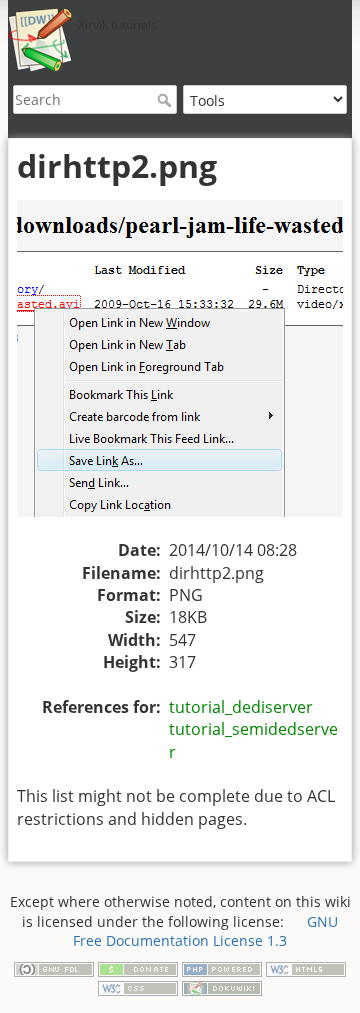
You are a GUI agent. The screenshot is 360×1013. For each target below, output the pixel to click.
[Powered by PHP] (222, 967)
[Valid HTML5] (306, 967)
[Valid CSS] (138, 986)
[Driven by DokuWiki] (222, 986)
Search (166, 100)
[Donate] (138, 967)
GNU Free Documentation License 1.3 (205, 931)
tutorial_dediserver (241, 707)
